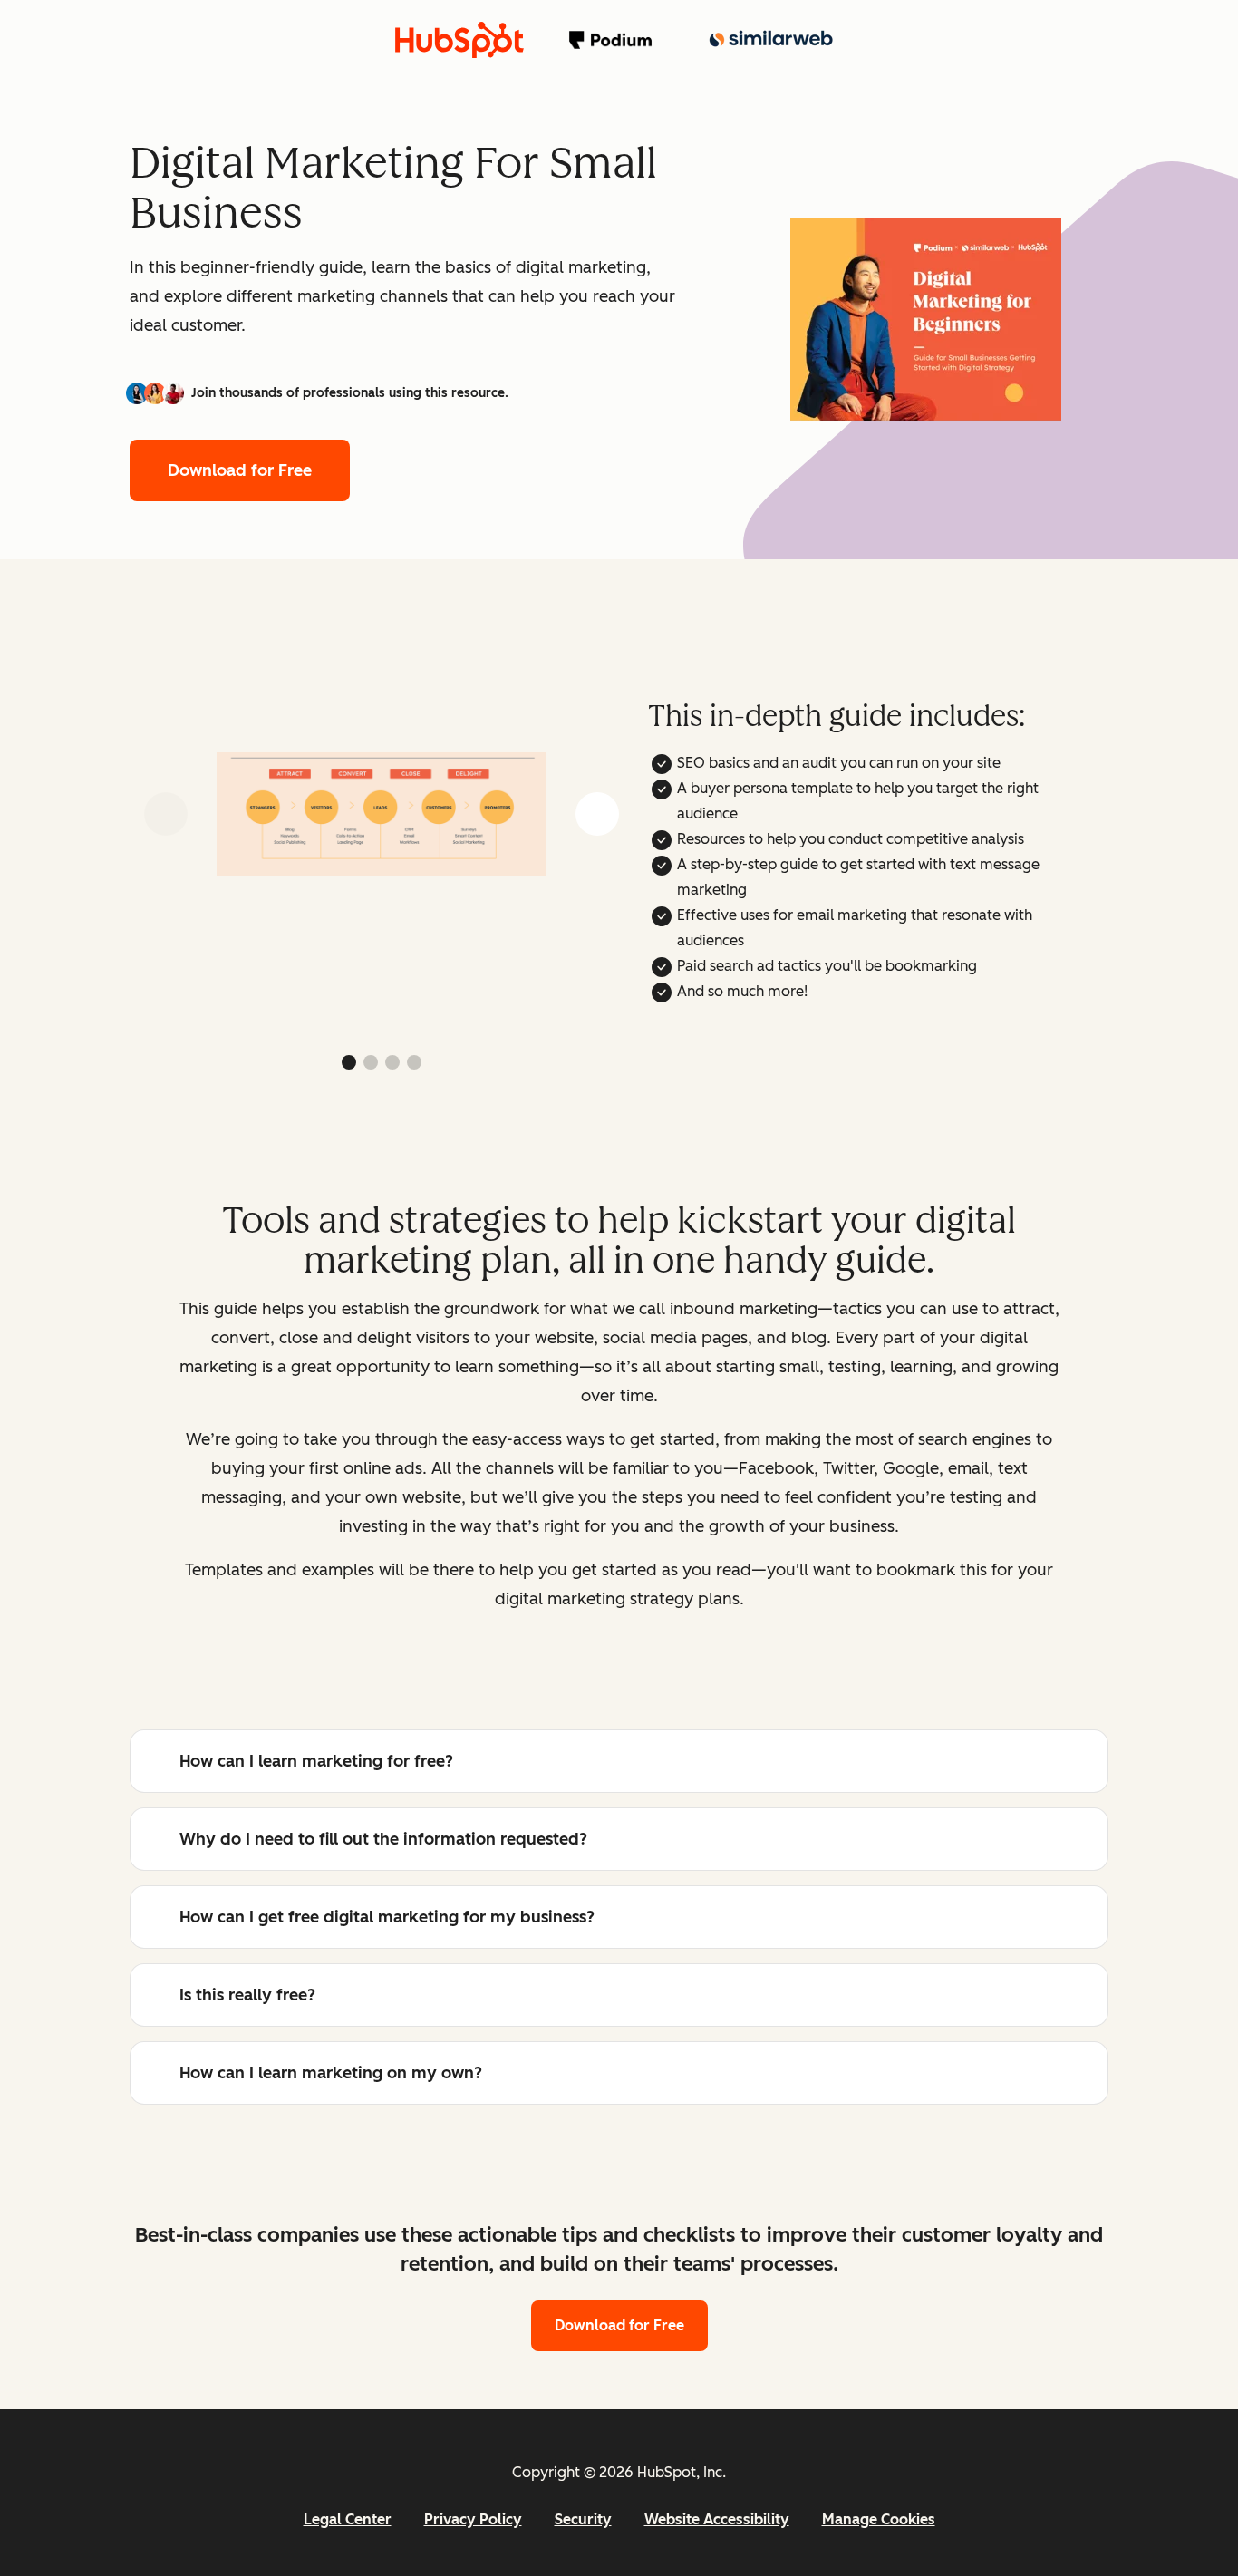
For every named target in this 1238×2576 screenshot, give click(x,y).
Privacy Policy (473, 2519)
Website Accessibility (717, 2519)
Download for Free (240, 470)
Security (583, 2519)
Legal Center (348, 2519)
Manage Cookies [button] (879, 2519)
